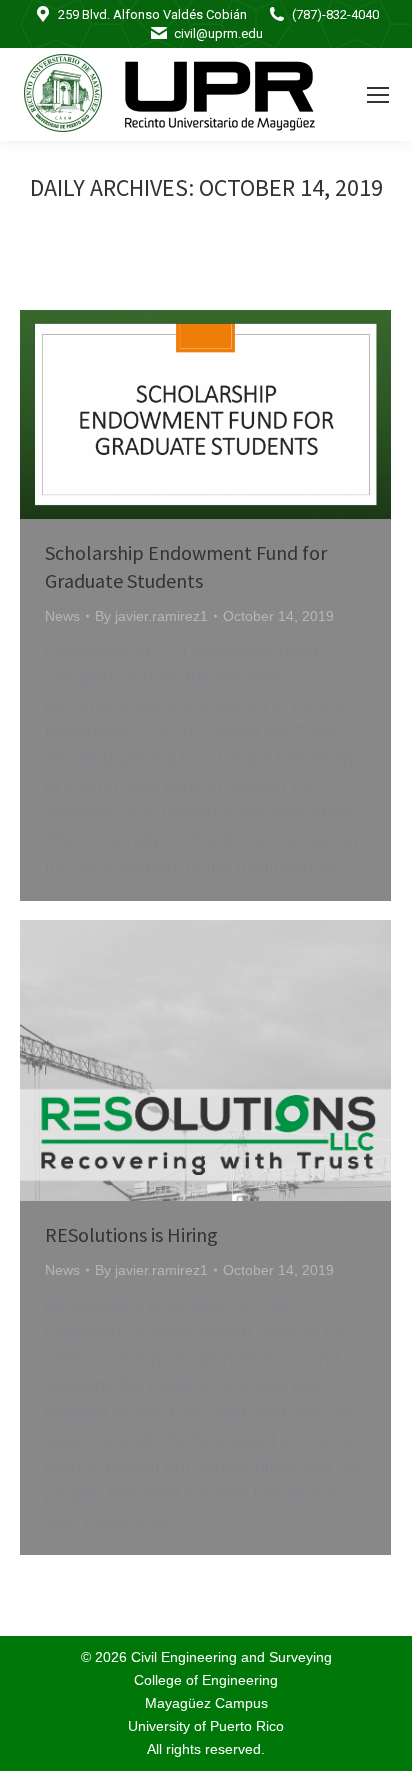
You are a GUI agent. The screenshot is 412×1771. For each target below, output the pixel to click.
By (151, 616)
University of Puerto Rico (206, 1726)
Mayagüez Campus (206, 1703)
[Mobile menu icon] (378, 95)
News (62, 616)
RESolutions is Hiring (131, 1234)
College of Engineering (206, 1680)
